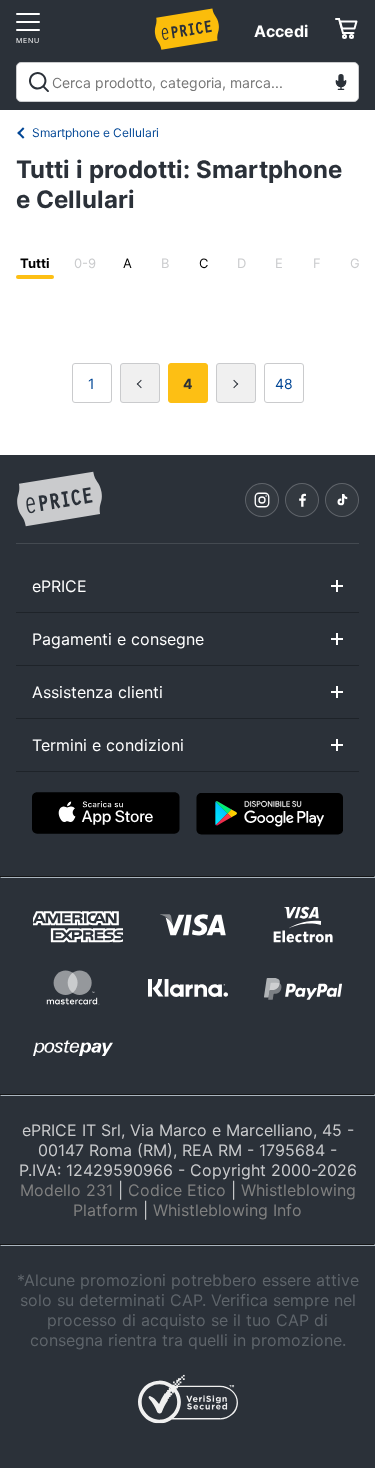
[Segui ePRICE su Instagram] (262, 500)
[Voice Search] (341, 84)
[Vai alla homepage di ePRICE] (59, 500)
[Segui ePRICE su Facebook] (302, 500)
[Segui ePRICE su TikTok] (342, 500)
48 (284, 383)
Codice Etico (177, 1190)
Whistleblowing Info (227, 1210)
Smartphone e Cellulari (95, 132)
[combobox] (187, 82)
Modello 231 (66, 1190)
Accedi (281, 31)
